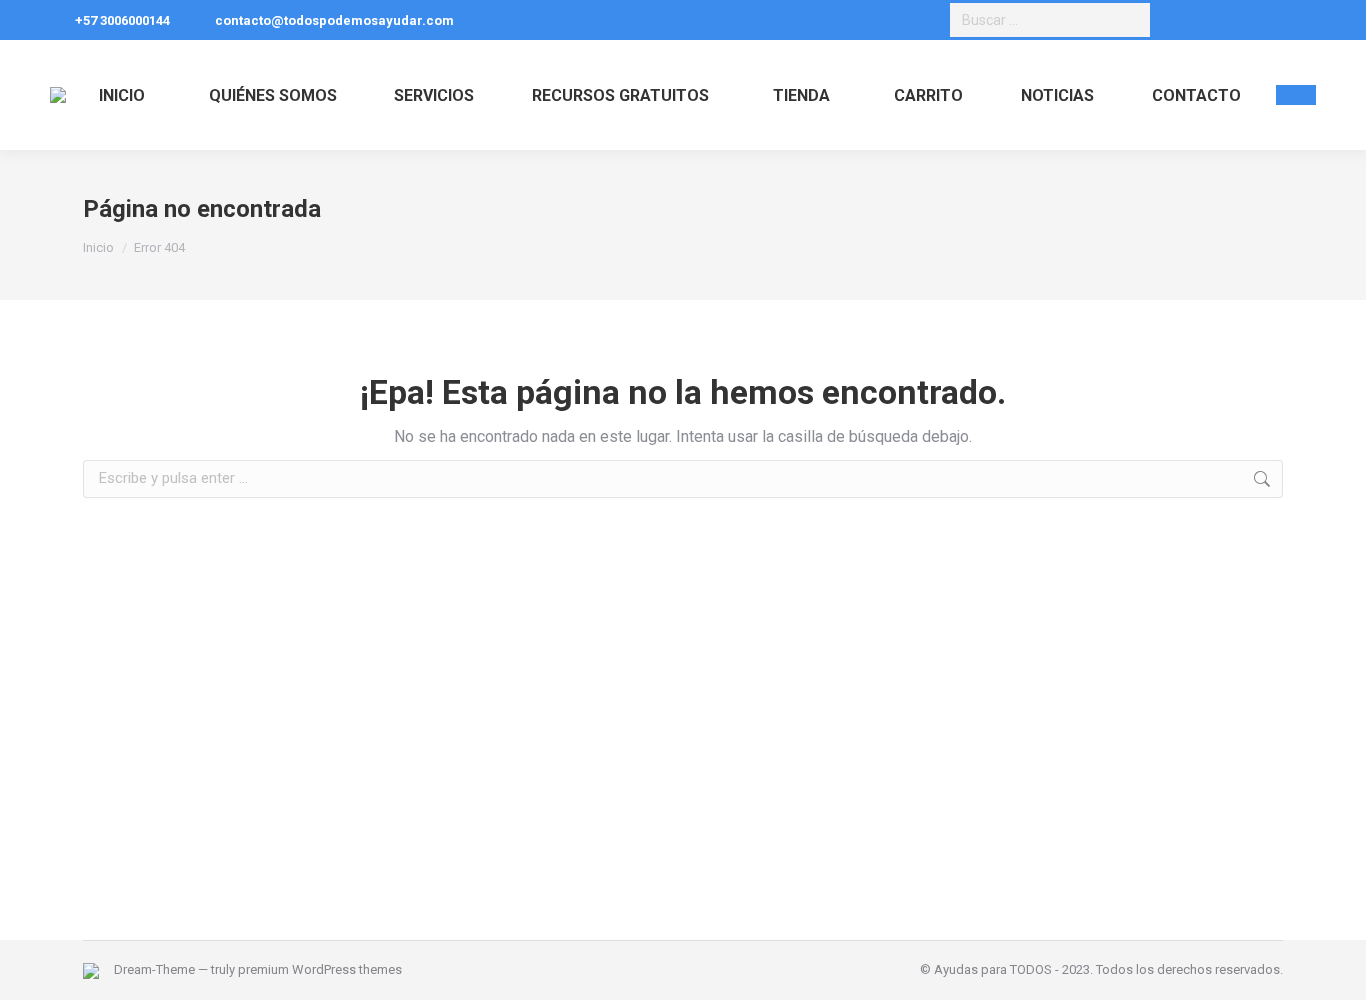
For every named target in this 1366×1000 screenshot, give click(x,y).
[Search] (1132, 20)
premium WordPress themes (320, 969)
